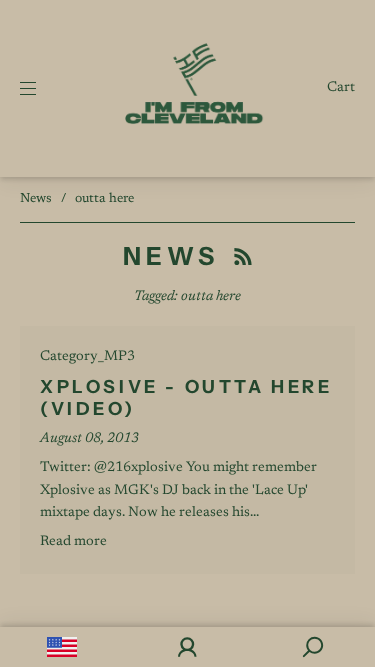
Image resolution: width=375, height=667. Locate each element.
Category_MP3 (87, 357)
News (36, 198)
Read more (73, 542)
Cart (341, 88)
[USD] (62, 647)
